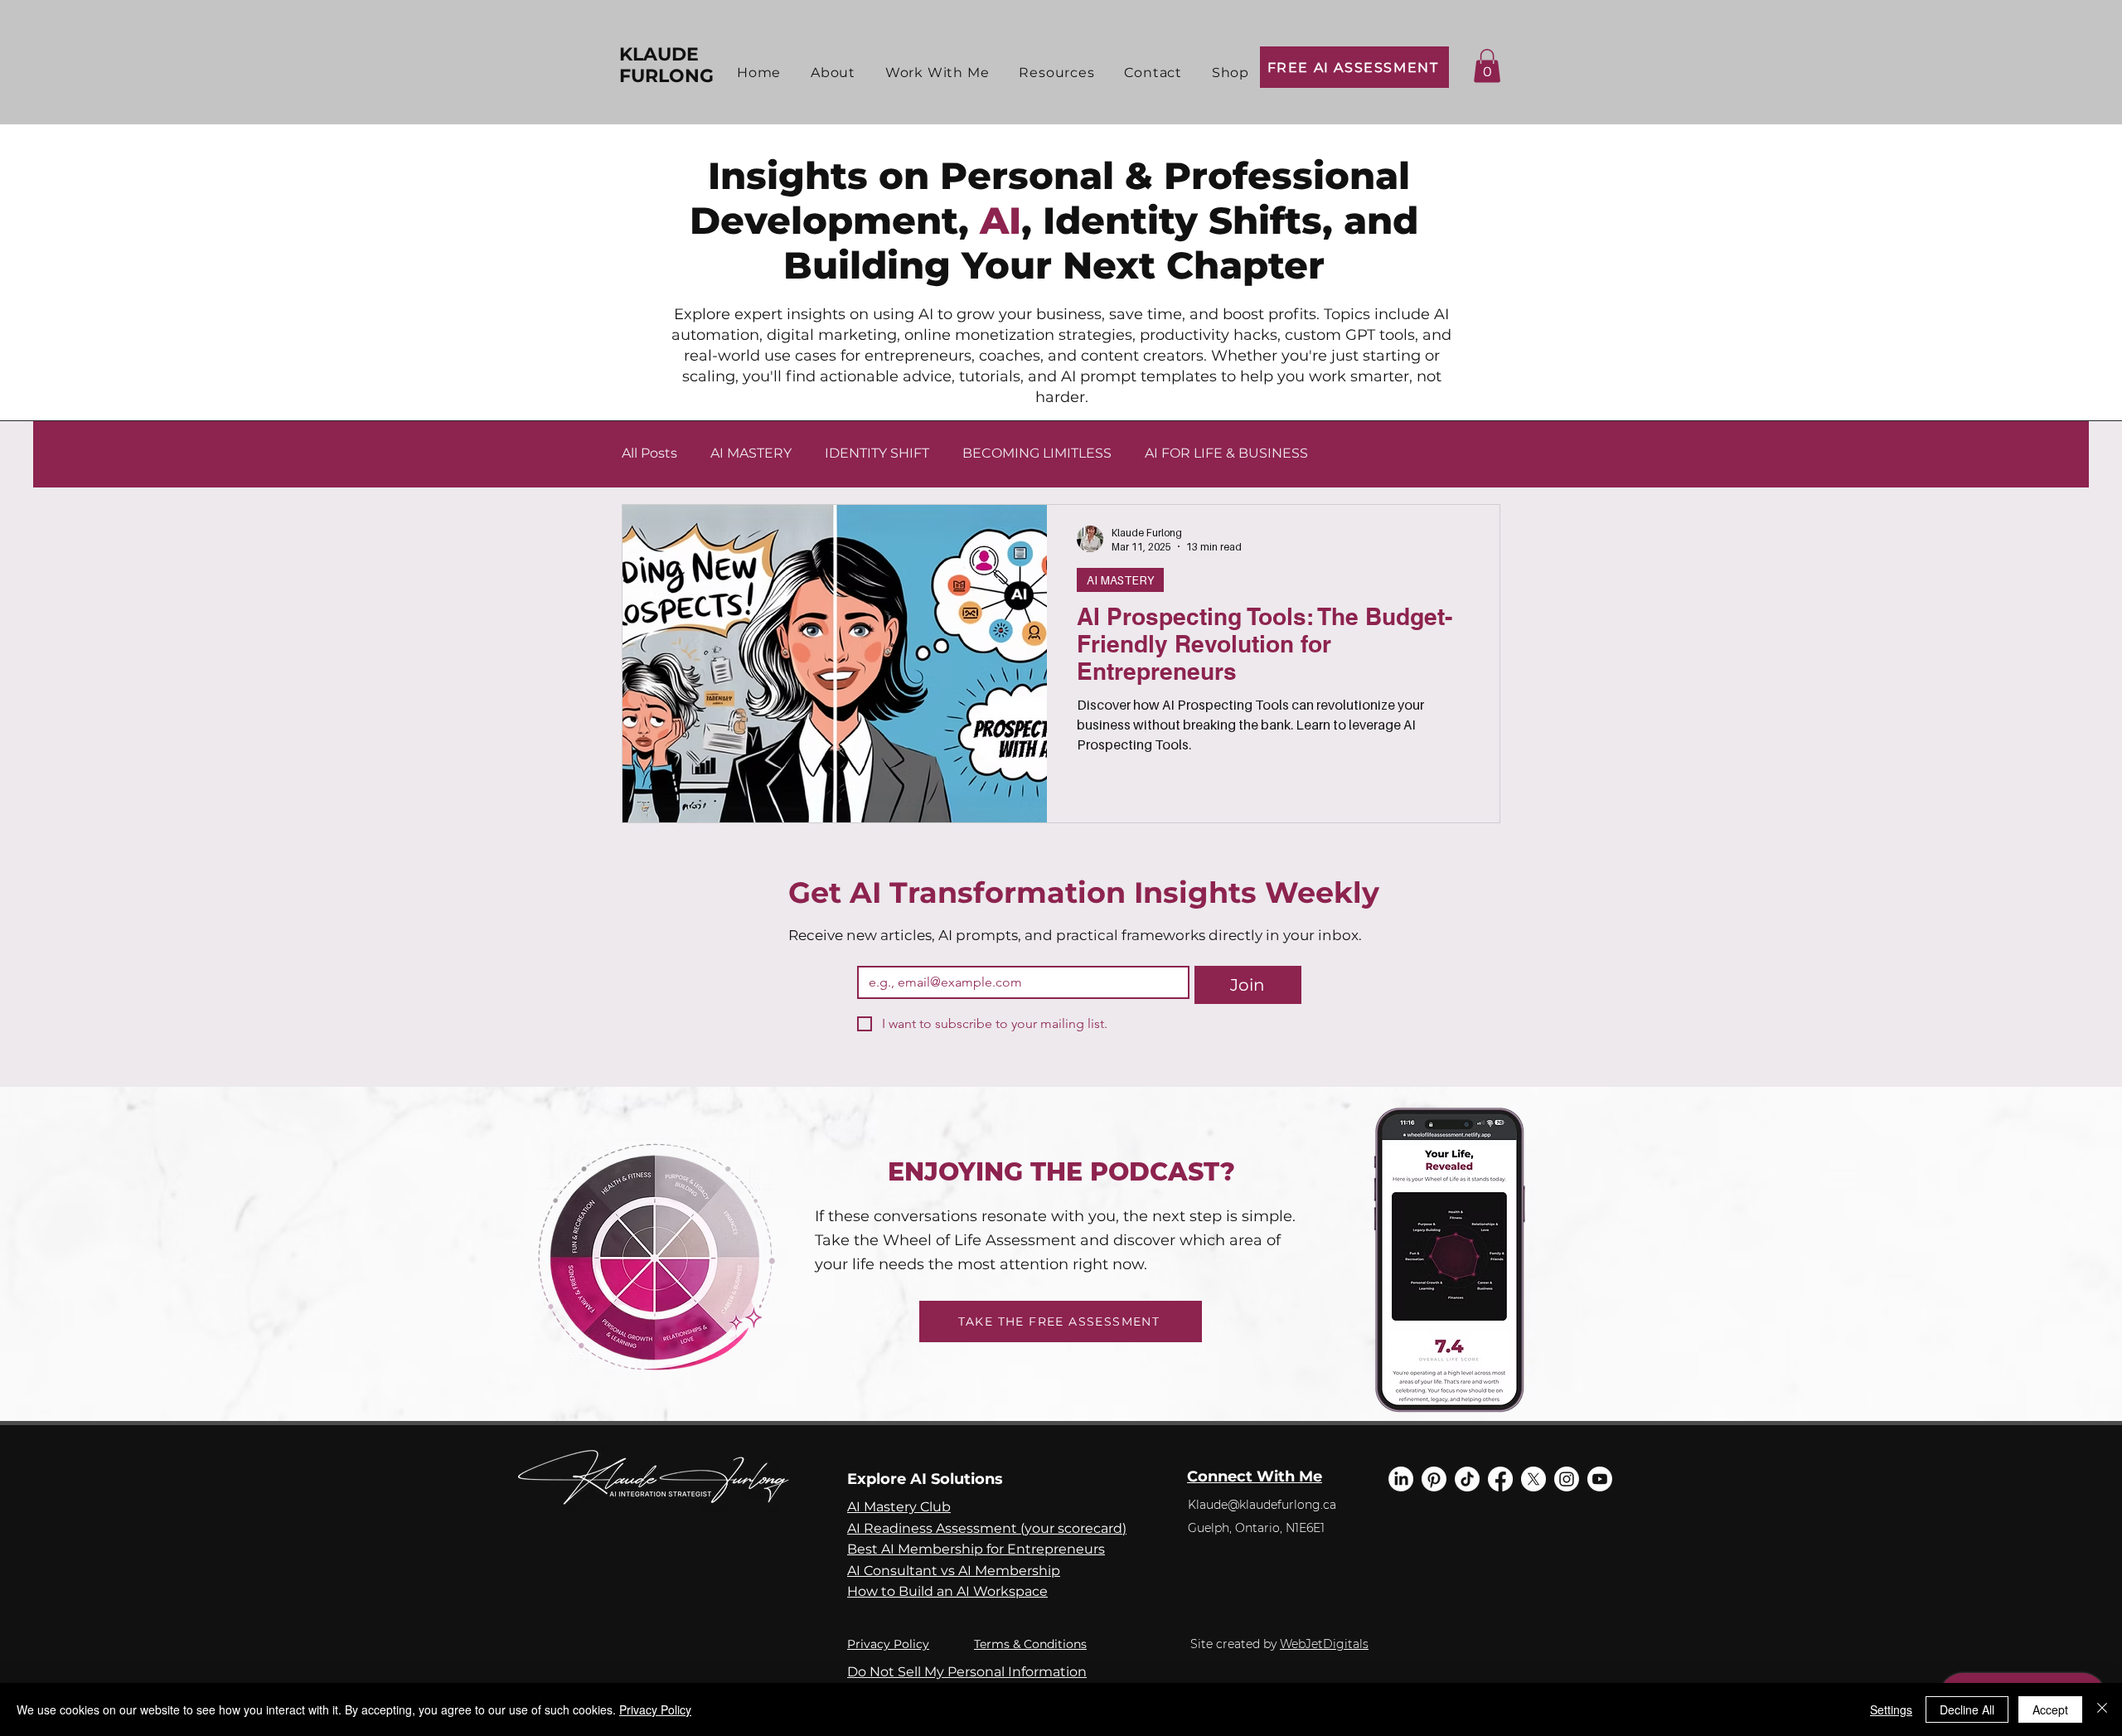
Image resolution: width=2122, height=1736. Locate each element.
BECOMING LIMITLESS (1037, 453)
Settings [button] (1891, 1709)
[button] (937, 73)
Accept (2050, 1709)
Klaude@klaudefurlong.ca (1262, 1505)
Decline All (1967, 1709)
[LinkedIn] (1401, 1479)
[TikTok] (1467, 1479)
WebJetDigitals (1324, 1644)
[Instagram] (1567, 1479)
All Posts (649, 453)
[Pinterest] (1434, 1479)
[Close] (2102, 1709)
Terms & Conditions (1030, 1644)
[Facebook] (1500, 1479)
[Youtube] (1600, 1479)
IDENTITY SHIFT (877, 453)
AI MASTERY (751, 453)
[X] (1533, 1479)
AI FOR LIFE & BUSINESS (1226, 453)
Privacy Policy (888, 1644)
